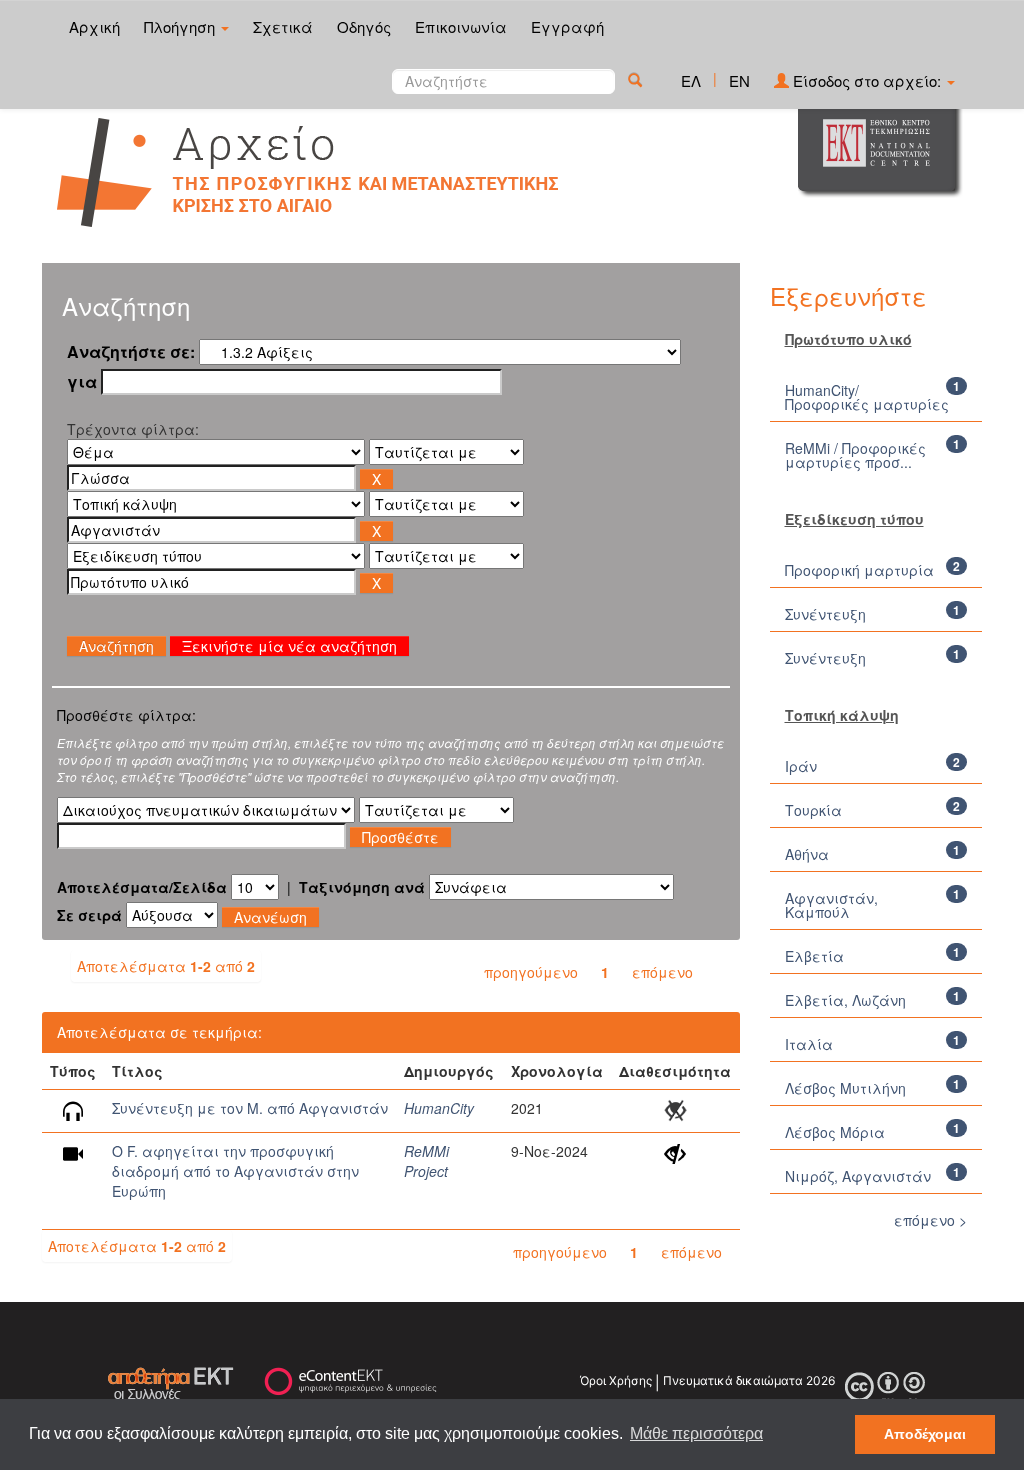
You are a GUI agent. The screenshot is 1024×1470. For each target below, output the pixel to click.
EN (739, 80)
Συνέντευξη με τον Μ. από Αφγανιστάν (250, 1108)
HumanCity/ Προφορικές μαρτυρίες (867, 397)
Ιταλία (809, 1044)
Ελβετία (814, 956)
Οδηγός (364, 26)
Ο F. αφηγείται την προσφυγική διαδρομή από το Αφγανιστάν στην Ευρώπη (235, 1171)
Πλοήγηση (181, 26)
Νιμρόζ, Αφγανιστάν (858, 1176)
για (82, 382)
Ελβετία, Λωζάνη (845, 1000)
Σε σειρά (89, 915)
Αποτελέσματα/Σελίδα (142, 887)
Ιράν (801, 766)
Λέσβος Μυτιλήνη (845, 1088)
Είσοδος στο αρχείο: (867, 80)
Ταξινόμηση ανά (362, 887)
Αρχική (94, 26)
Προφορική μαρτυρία (859, 570)
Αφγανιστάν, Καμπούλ (831, 905)
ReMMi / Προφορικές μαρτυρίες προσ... (855, 455)
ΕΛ (691, 80)
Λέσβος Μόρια (835, 1132)
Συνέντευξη (825, 614)
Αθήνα (807, 854)
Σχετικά (283, 26)
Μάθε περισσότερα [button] (696, 1433)
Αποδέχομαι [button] (925, 1434)
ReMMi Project (426, 1161)
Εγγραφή (567, 26)
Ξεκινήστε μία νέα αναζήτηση (289, 646)
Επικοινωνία (461, 26)
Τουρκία (813, 810)
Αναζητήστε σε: (131, 352)
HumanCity (439, 1108)
